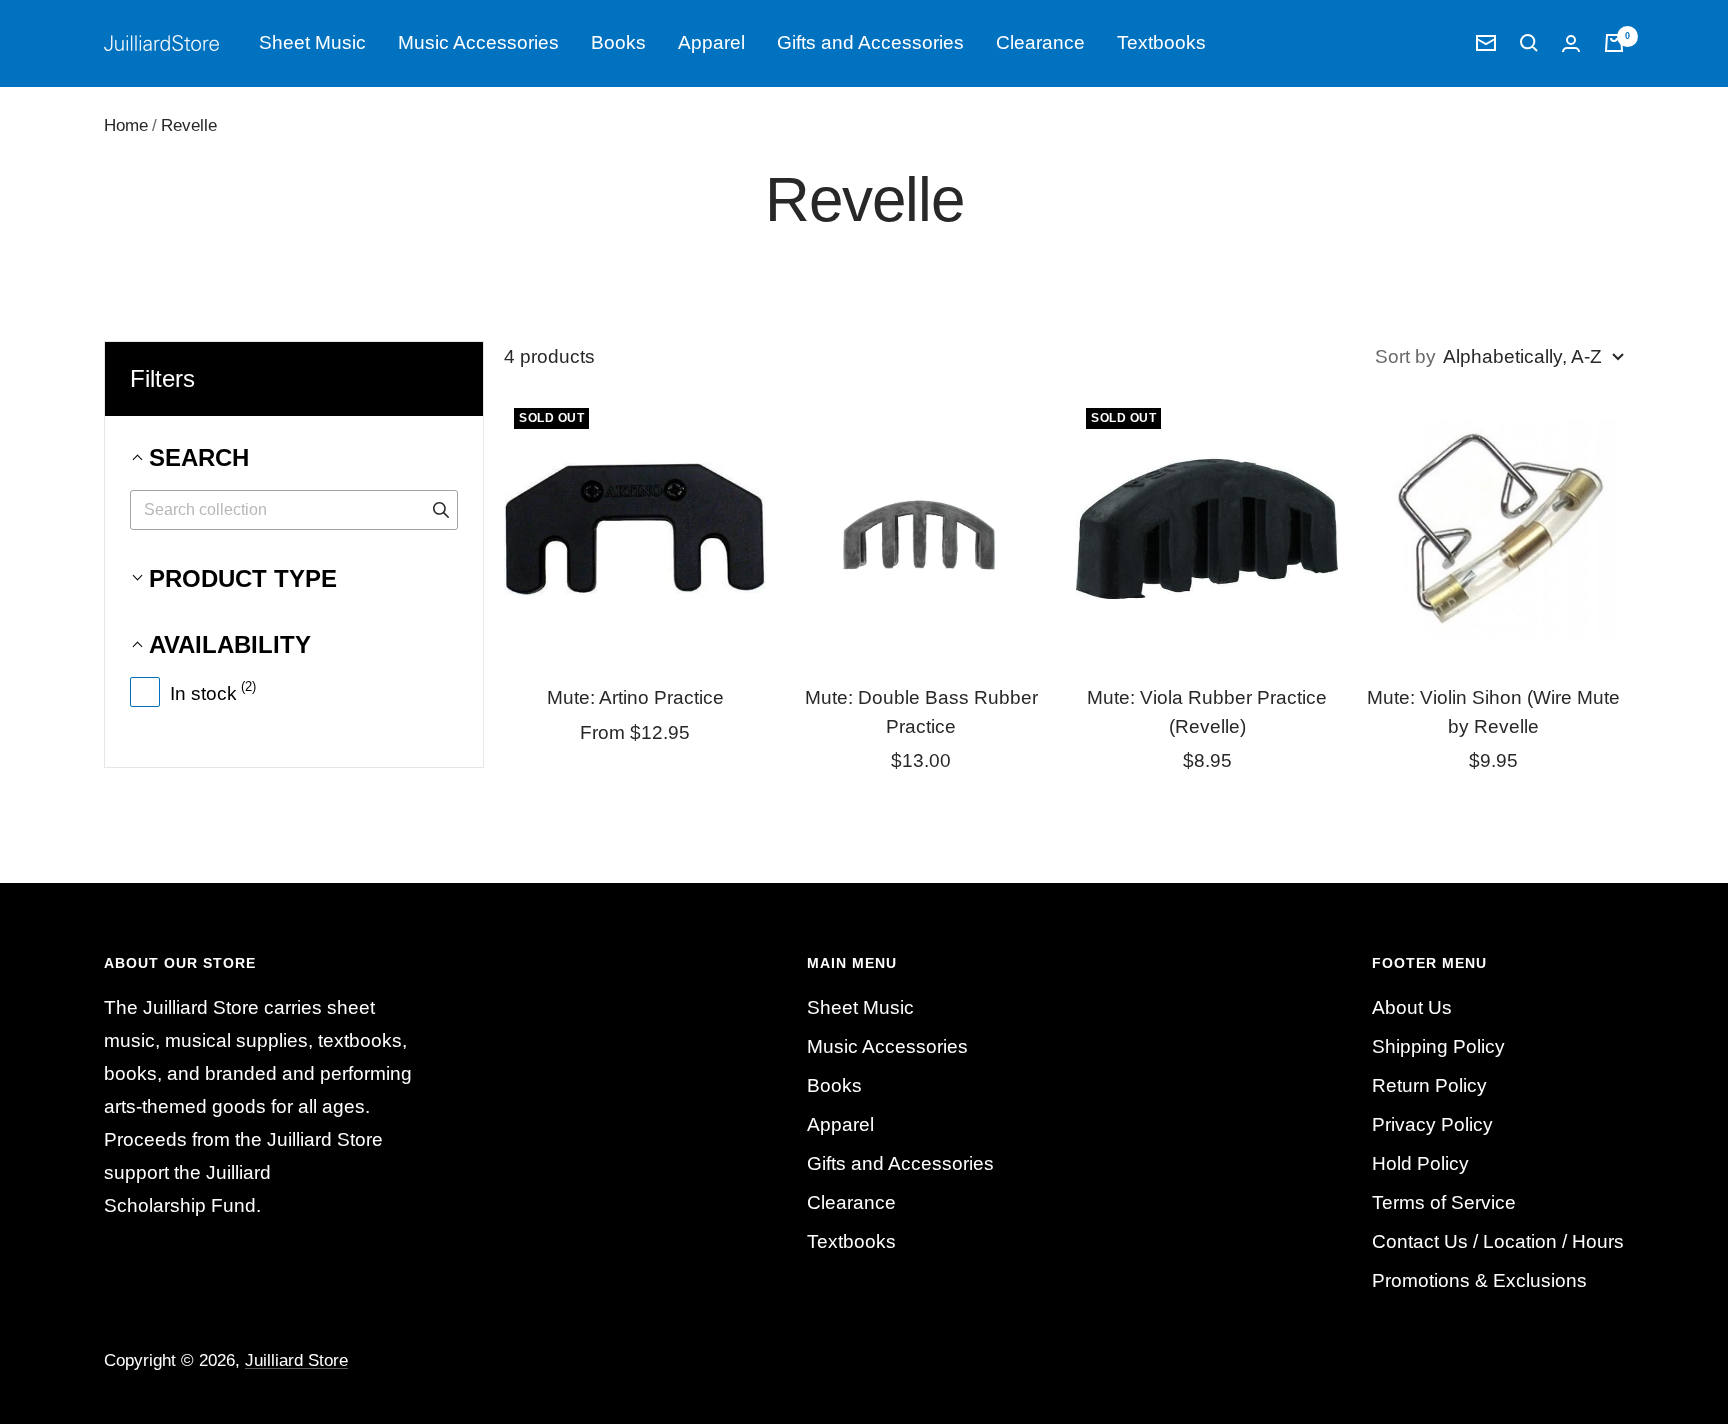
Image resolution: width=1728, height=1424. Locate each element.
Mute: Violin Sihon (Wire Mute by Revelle (1493, 712)
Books (618, 42)
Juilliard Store (296, 1360)
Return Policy (1429, 1085)
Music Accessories (478, 42)
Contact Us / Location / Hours (1498, 1241)
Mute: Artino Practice (635, 697)
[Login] (1571, 43)
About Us (1412, 1007)
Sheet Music (312, 42)
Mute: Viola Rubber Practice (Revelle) (1207, 712)
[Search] (1529, 43)
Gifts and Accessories (870, 42)
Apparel (711, 42)
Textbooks (1161, 42)
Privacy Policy (1432, 1124)
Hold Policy (1420, 1163)
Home (126, 125)
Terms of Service (1444, 1202)
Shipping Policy (1438, 1046)
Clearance (1040, 42)
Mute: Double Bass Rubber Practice (921, 712)
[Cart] (1614, 43)
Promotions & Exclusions (1479, 1280)
